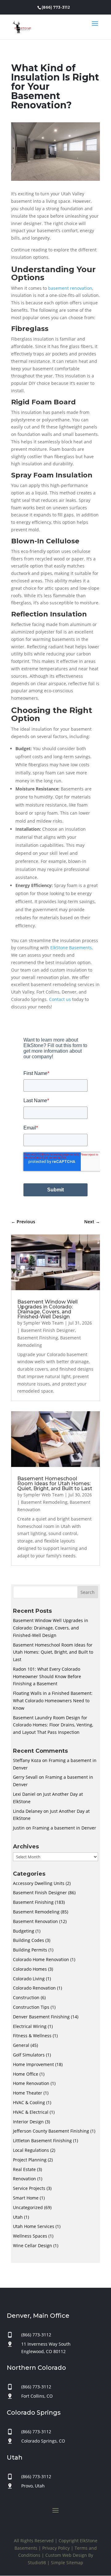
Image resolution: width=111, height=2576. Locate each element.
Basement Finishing (38, 1338)
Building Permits (30, 1950)
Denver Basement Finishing (41, 2017)
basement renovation (70, 288)
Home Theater (28, 2093)
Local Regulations (31, 2150)
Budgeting (24, 1931)
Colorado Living (29, 1979)
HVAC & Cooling (29, 2102)
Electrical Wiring (30, 2026)
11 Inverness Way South (46, 2344)
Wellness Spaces (30, 2236)
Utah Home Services (34, 2226)
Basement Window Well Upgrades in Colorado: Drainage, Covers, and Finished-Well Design (47, 1309)
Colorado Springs (34, 2413)
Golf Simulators (29, 2055)
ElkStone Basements (71, 948)
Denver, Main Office (38, 2316)
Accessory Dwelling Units (39, 1883)
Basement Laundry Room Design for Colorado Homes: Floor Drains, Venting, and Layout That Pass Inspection (53, 1725)
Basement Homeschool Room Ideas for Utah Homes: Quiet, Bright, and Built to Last (55, 1484)
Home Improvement (33, 2064)
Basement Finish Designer (48, 1330)
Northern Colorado (36, 2368)
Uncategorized (28, 2207)
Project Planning (30, 2160)
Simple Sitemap (67, 2563)
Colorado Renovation (34, 1988)
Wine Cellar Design (33, 2245)
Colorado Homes (30, 1969)
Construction (26, 1997)
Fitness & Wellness (32, 2036)
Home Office (26, 2074)
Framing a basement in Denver (64, 1828)
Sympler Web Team (43, 1323)
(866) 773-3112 (56, 7)
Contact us (60, 999)
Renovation (25, 2179)
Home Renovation (31, 2083)
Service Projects (29, 2188)
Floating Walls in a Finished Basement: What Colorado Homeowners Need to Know (53, 1701)
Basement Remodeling (44, 1502)
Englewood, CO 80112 (43, 2351)
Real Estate (24, 2169)
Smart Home (26, 2198)
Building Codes (29, 1940)
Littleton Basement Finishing (42, 2141)
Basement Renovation (35, 1921)
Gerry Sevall (25, 1777)
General (21, 2045)
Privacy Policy (56, 2548)
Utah (18, 2217)
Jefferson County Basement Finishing (51, 2131)
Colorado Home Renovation (41, 1959)
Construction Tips (31, 2007)
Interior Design (28, 2122)
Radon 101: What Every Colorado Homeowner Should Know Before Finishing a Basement (47, 1676)
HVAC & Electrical (31, 2112)
